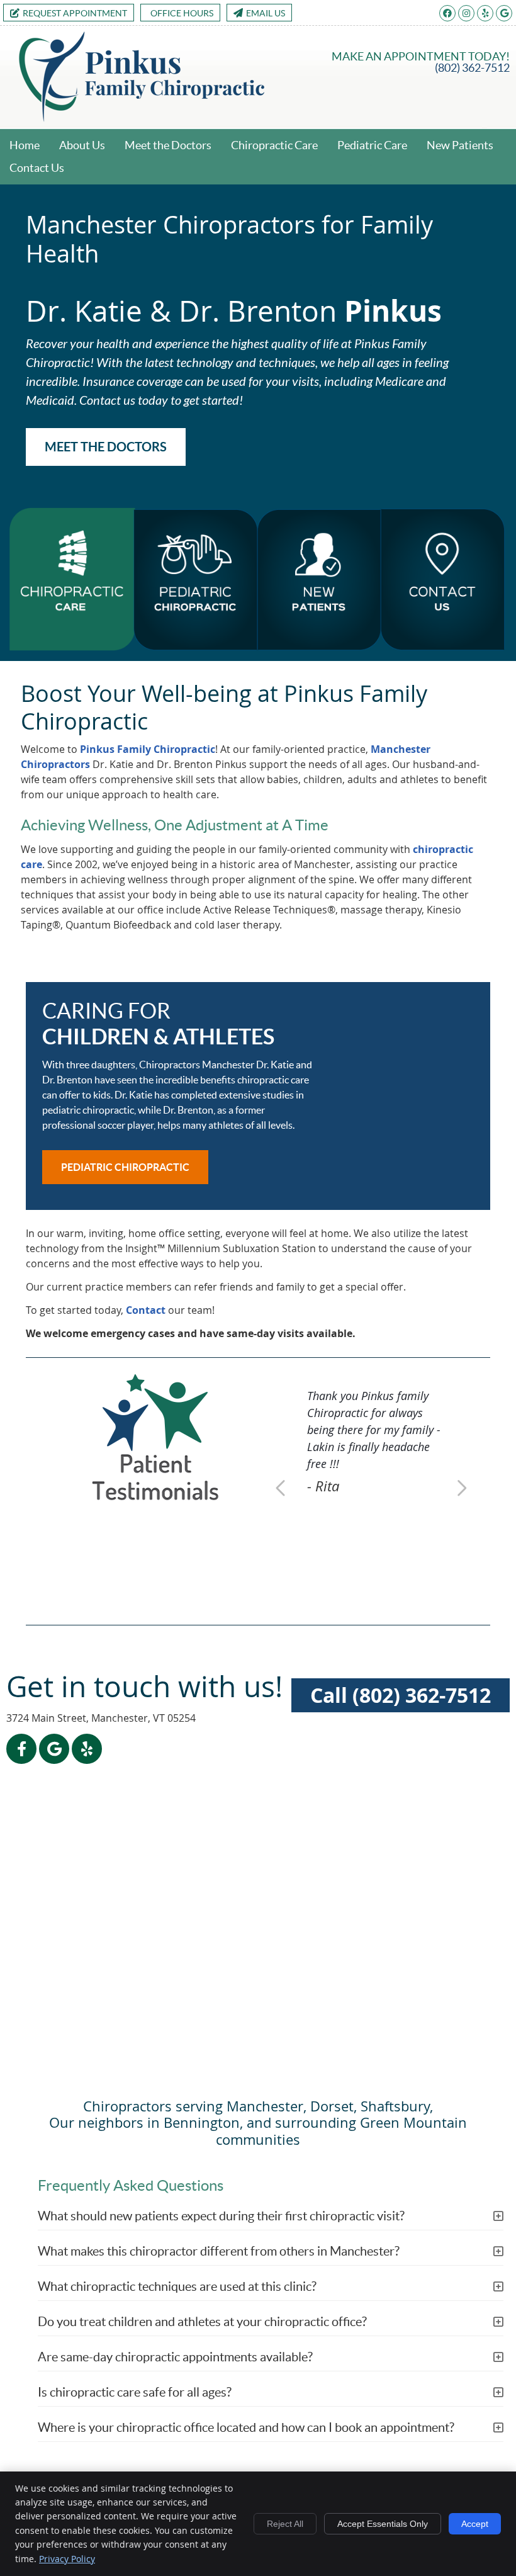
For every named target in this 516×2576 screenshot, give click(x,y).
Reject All (285, 2524)
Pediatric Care (372, 145)
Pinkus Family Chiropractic (148, 749)
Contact (146, 1310)
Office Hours (182, 13)
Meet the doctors (106, 447)
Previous (282, 1488)
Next (461, 1488)
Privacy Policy (67, 2559)
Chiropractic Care (274, 145)
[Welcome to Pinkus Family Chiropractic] (142, 118)
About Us (82, 145)
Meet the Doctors (168, 145)
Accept (475, 2524)
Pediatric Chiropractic (125, 1167)
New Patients (460, 145)
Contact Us (37, 168)
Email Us (266, 13)
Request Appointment (75, 13)
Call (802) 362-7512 (401, 1695)
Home (25, 145)
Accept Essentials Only (383, 2524)
